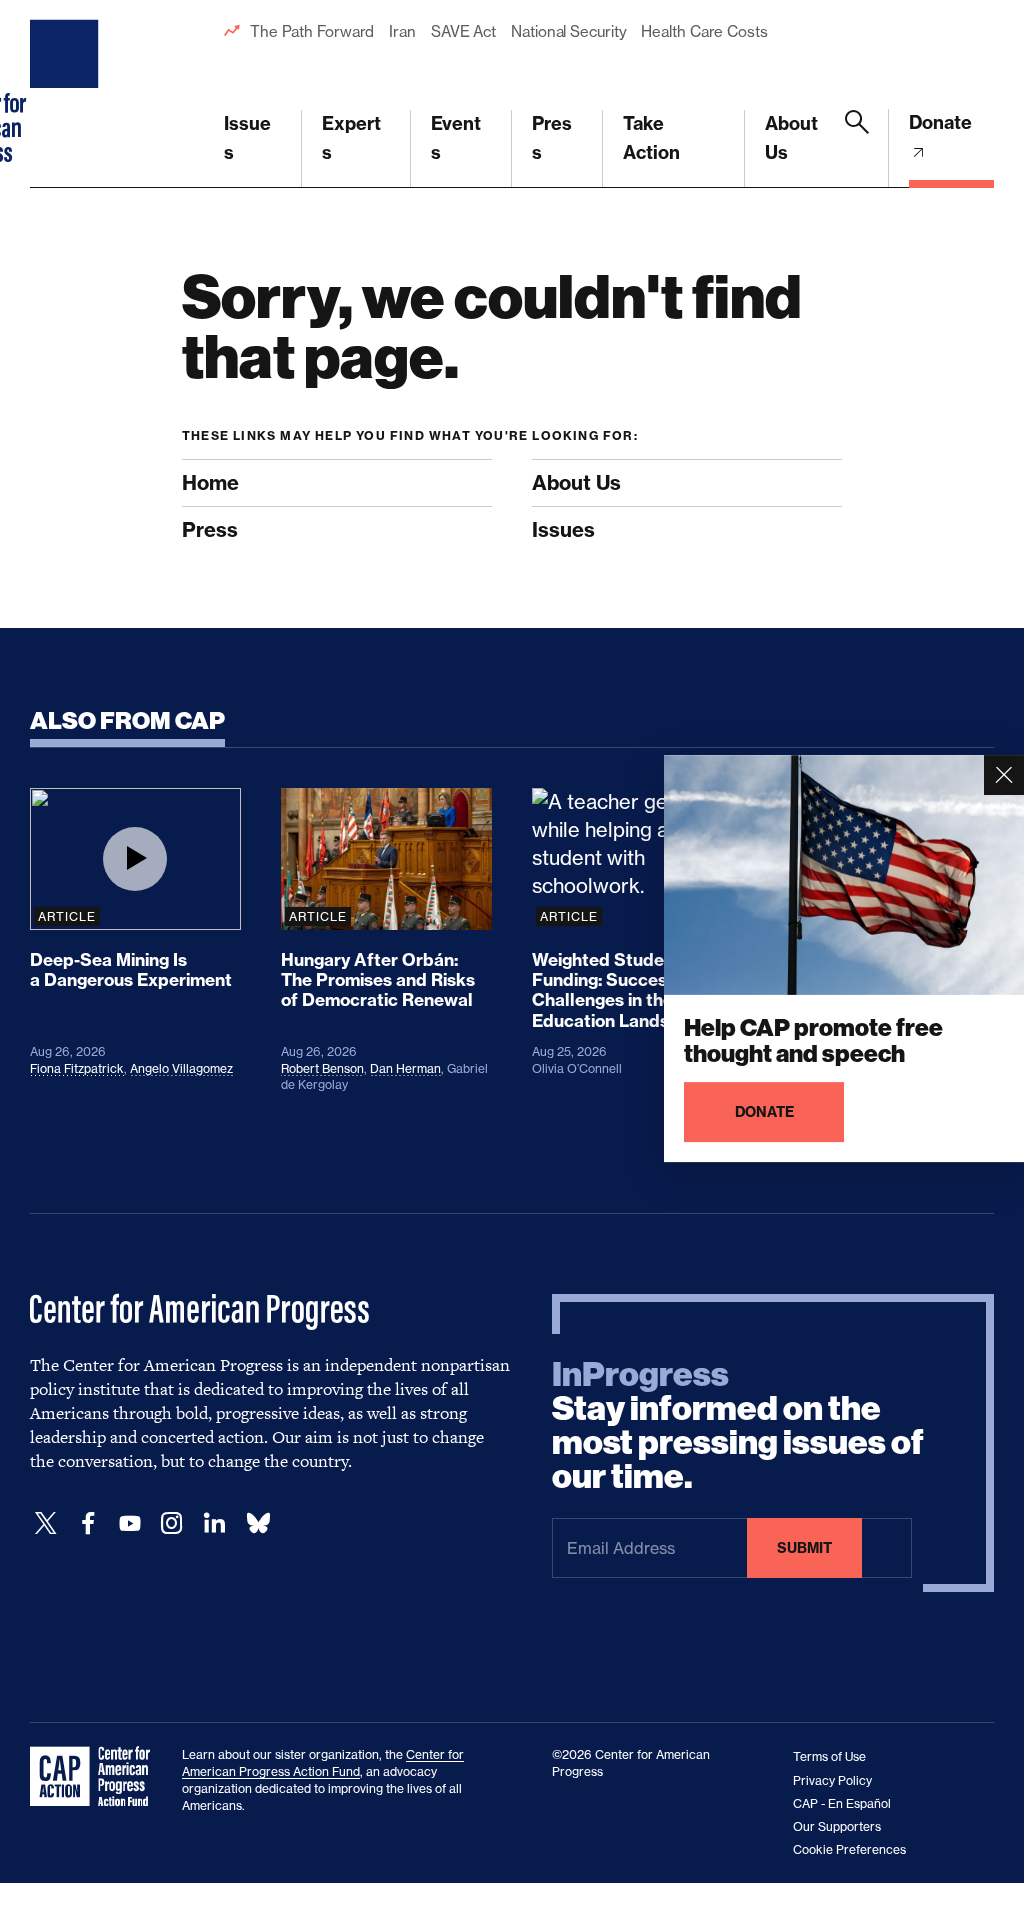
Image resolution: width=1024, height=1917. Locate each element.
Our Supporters (837, 1826)
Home (210, 482)
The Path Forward (312, 31)
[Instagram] (172, 1523)
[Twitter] (46, 1523)
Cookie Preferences (849, 1849)
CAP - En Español (842, 1803)
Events (456, 138)
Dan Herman (405, 1068)
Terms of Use (829, 1756)
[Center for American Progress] (67, 94)
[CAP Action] (96, 1777)
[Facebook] (88, 1523)
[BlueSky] (258, 1523)
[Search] (857, 148)
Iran (402, 31)
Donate (940, 122)
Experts (351, 138)
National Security (568, 31)
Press (552, 138)
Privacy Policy (832, 1780)
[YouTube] (130, 1523)
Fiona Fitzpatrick (77, 1068)
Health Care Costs (704, 31)
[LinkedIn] (214, 1523)
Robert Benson (322, 1068)
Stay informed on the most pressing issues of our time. (738, 1426)
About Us (791, 138)
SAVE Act (463, 31)
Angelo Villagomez (181, 1068)
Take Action (651, 138)
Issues (247, 138)
